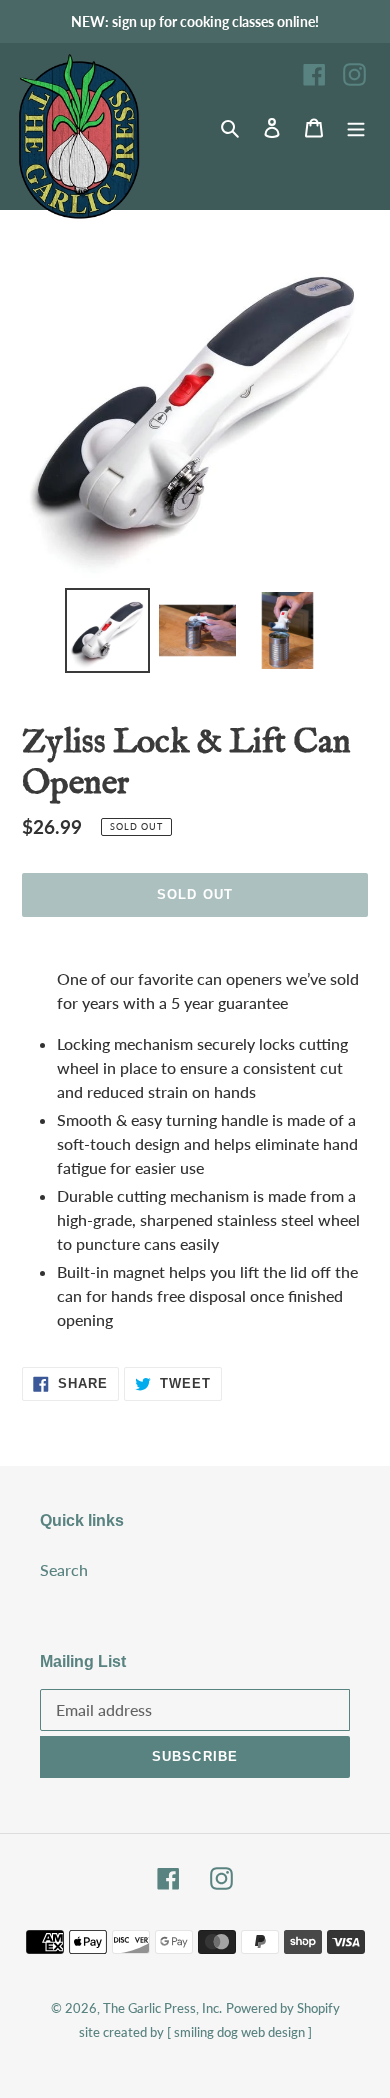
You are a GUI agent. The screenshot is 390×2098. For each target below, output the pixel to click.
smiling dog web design (239, 2032)
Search (64, 1569)
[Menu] (356, 127)
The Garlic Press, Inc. (162, 2008)
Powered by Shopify (283, 2008)
